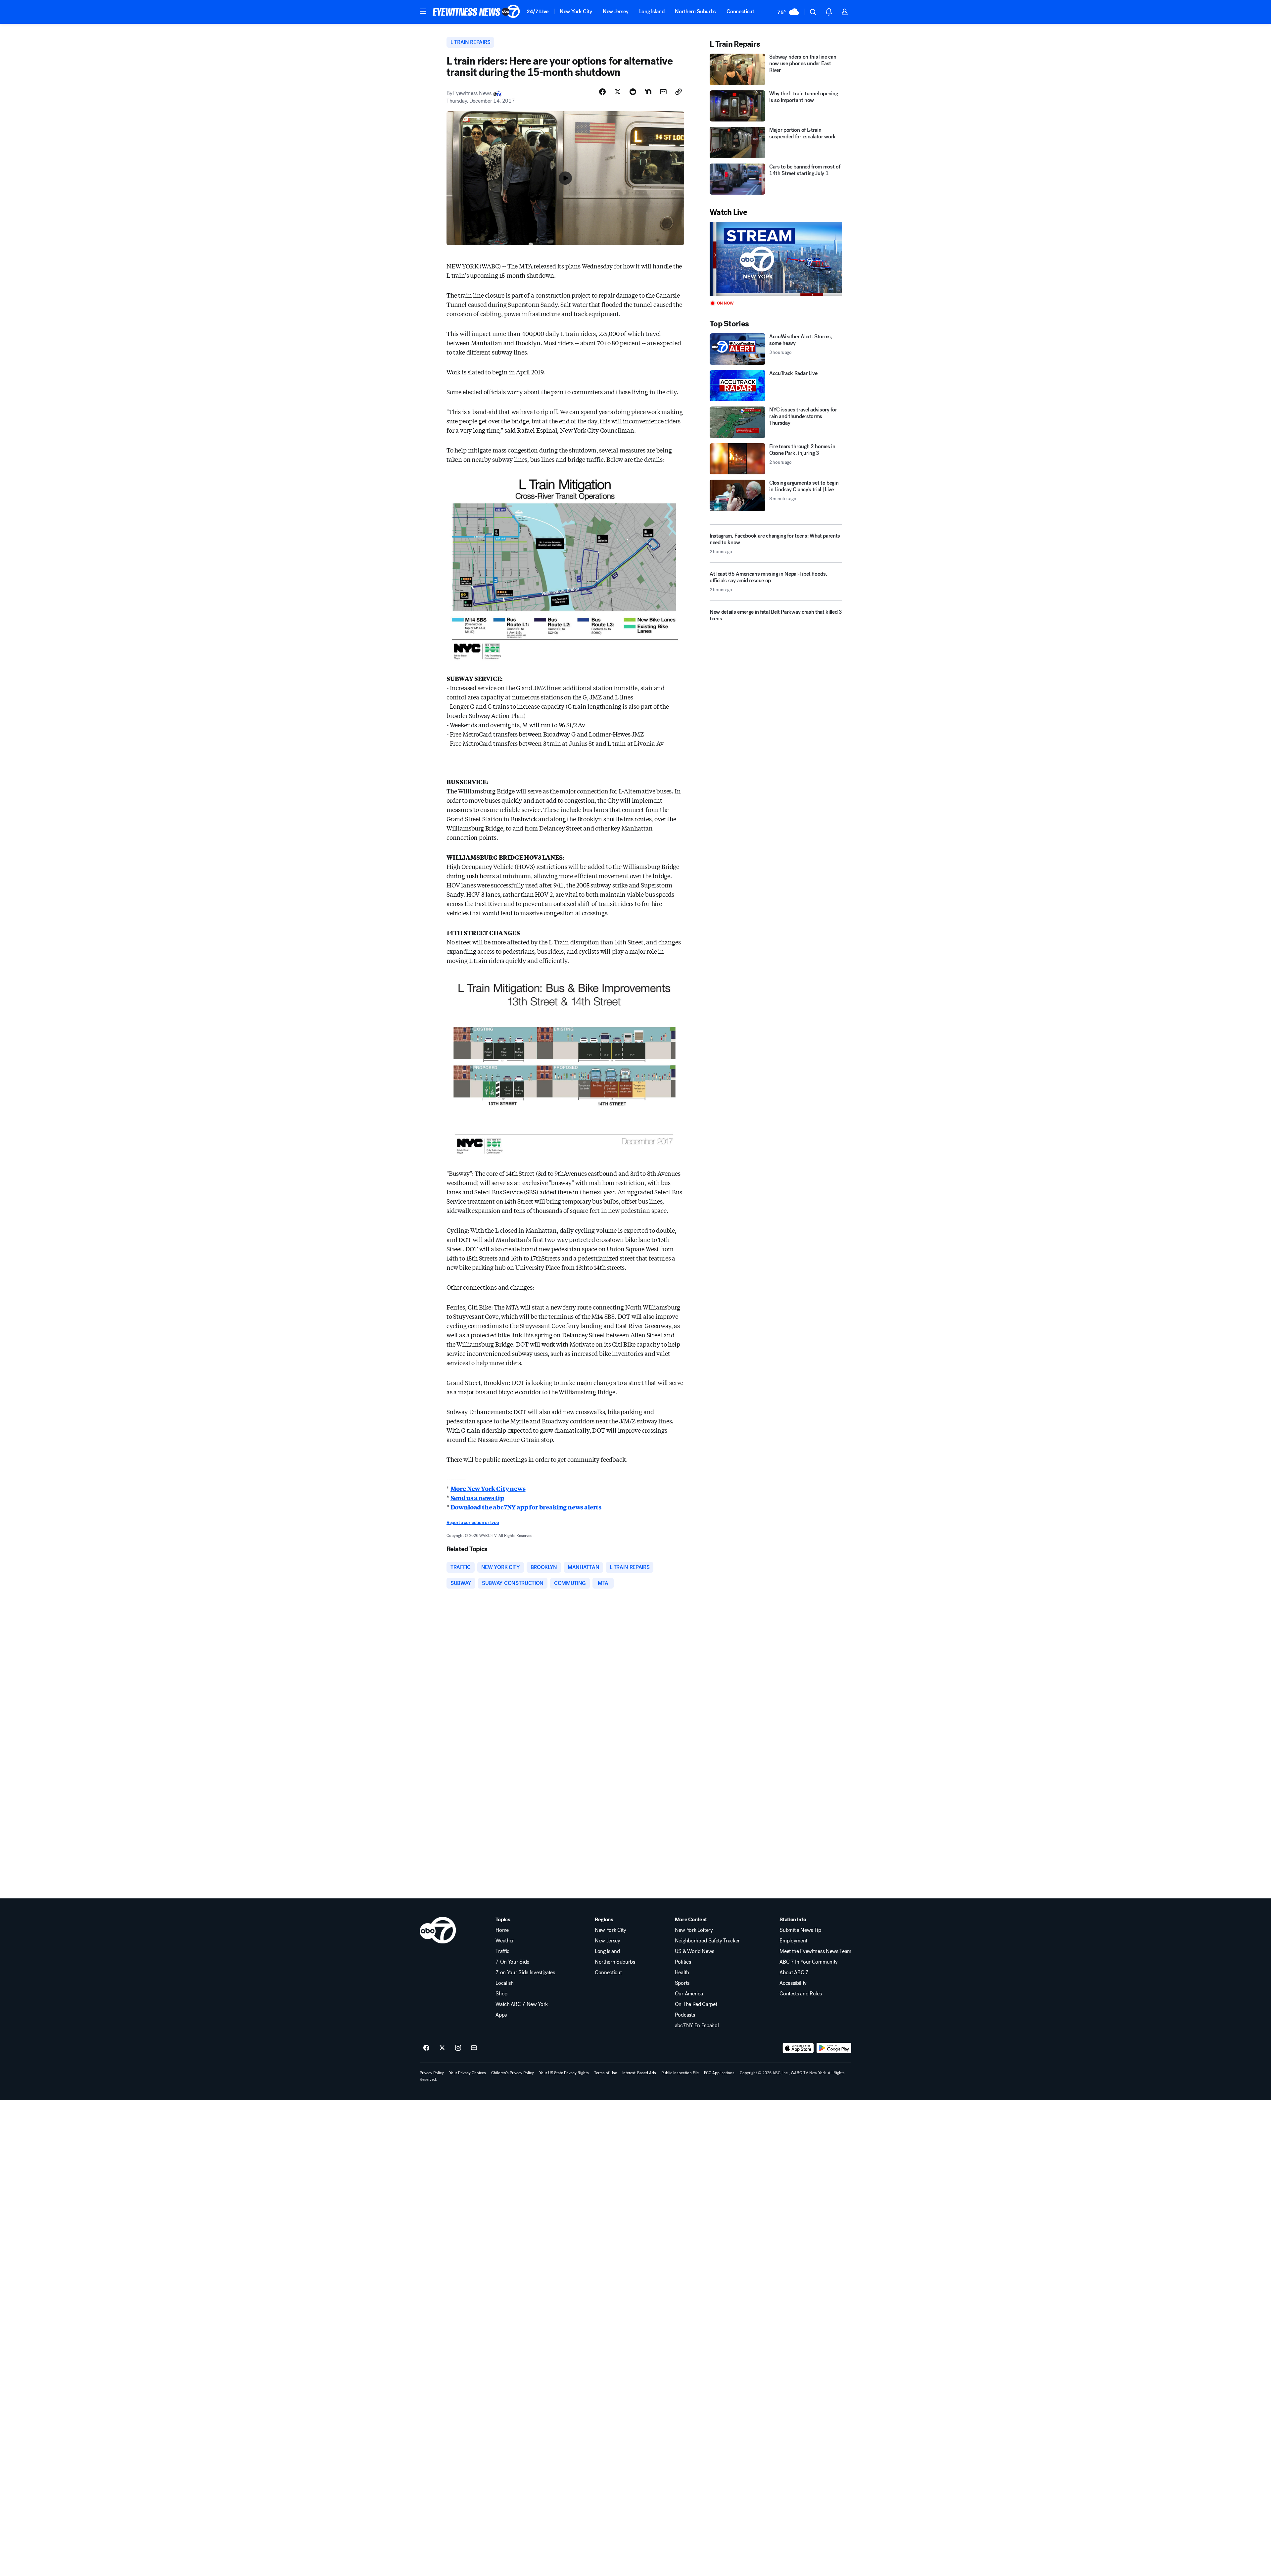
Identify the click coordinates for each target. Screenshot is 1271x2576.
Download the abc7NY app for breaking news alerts (526, 1507)
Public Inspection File (680, 2073)
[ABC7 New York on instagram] (458, 2048)
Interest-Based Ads (639, 2073)
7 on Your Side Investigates (525, 1973)
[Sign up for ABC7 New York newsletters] (474, 2048)
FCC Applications (719, 2073)
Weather (505, 1941)
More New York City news (488, 1488)
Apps (501, 2015)
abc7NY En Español (697, 2026)
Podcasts (685, 2015)
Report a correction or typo (473, 1523)
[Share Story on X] (618, 92)
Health (682, 1973)
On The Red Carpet (696, 2004)
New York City (576, 11)
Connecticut (740, 11)
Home (502, 1930)
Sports (682, 1983)
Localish (504, 1983)
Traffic (502, 1951)
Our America (689, 1994)
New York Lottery (694, 1930)
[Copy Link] (679, 92)
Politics (683, 1962)
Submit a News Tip (800, 1930)
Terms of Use (606, 2073)
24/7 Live (538, 11)
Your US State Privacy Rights (564, 2073)
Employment (793, 1941)
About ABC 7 (794, 1973)
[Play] (776, 259)
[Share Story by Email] (663, 92)
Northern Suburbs (695, 11)
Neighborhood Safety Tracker (707, 1941)
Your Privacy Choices (468, 2073)
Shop (501, 1994)
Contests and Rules (800, 1994)
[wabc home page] (438, 1930)
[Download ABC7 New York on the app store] (798, 2048)
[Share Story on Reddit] (633, 92)
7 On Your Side (512, 1962)
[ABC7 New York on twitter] (442, 2048)
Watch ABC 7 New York (522, 2004)
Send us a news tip (477, 1498)
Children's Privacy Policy (513, 2073)
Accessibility (793, 1983)
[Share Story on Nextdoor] (648, 92)
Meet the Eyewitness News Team (815, 1951)
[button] (423, 11)
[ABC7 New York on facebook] (426, 2048)
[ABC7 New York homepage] (476, 12)
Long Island (652, 11)
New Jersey (616, 11)
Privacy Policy (432, 2073)
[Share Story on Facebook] (602, 92)
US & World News (695, 1951)
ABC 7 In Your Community (809, 1962)
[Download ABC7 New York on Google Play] (834, 2048)
